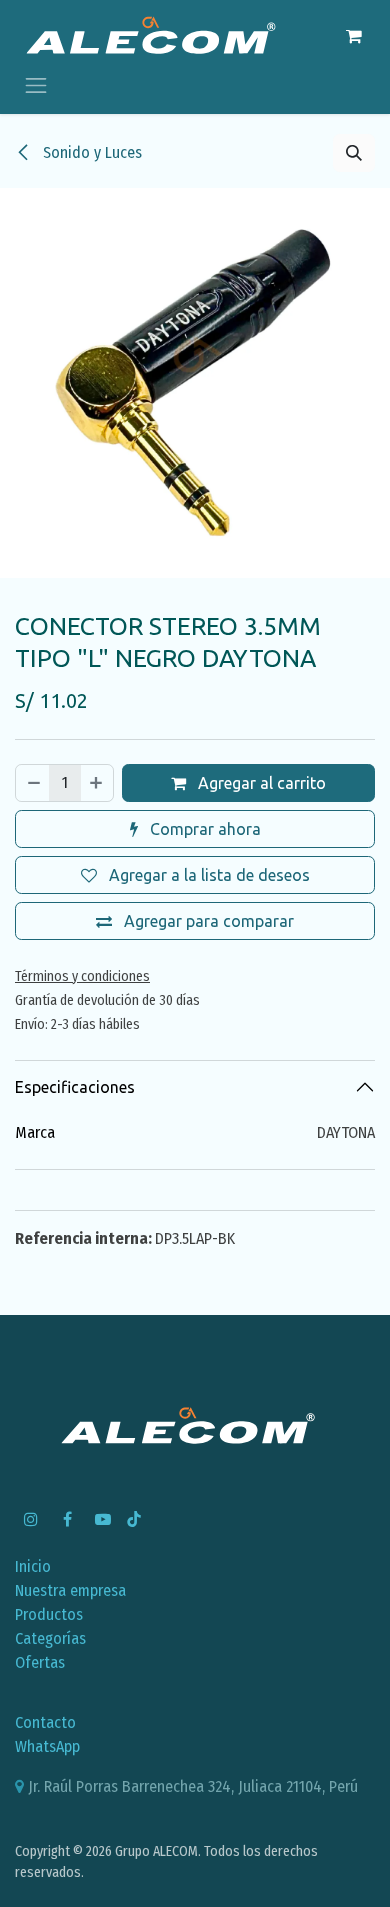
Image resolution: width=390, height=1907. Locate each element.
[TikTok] (134, 1519)
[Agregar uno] (97, 783)
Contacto (45, 1722)
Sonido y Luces (90, 152)
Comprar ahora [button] (203, 829)
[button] (354, 153)
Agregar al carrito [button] (260, 783)
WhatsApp (47, 1746)
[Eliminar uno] (33, 783)
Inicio (33, 1566)
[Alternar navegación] (36, 84)
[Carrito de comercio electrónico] (354, 36)
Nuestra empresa (70, 1590)
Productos (49, 1614)
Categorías (50, 1638)
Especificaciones (75, 1087)
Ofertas (40, 1662)
